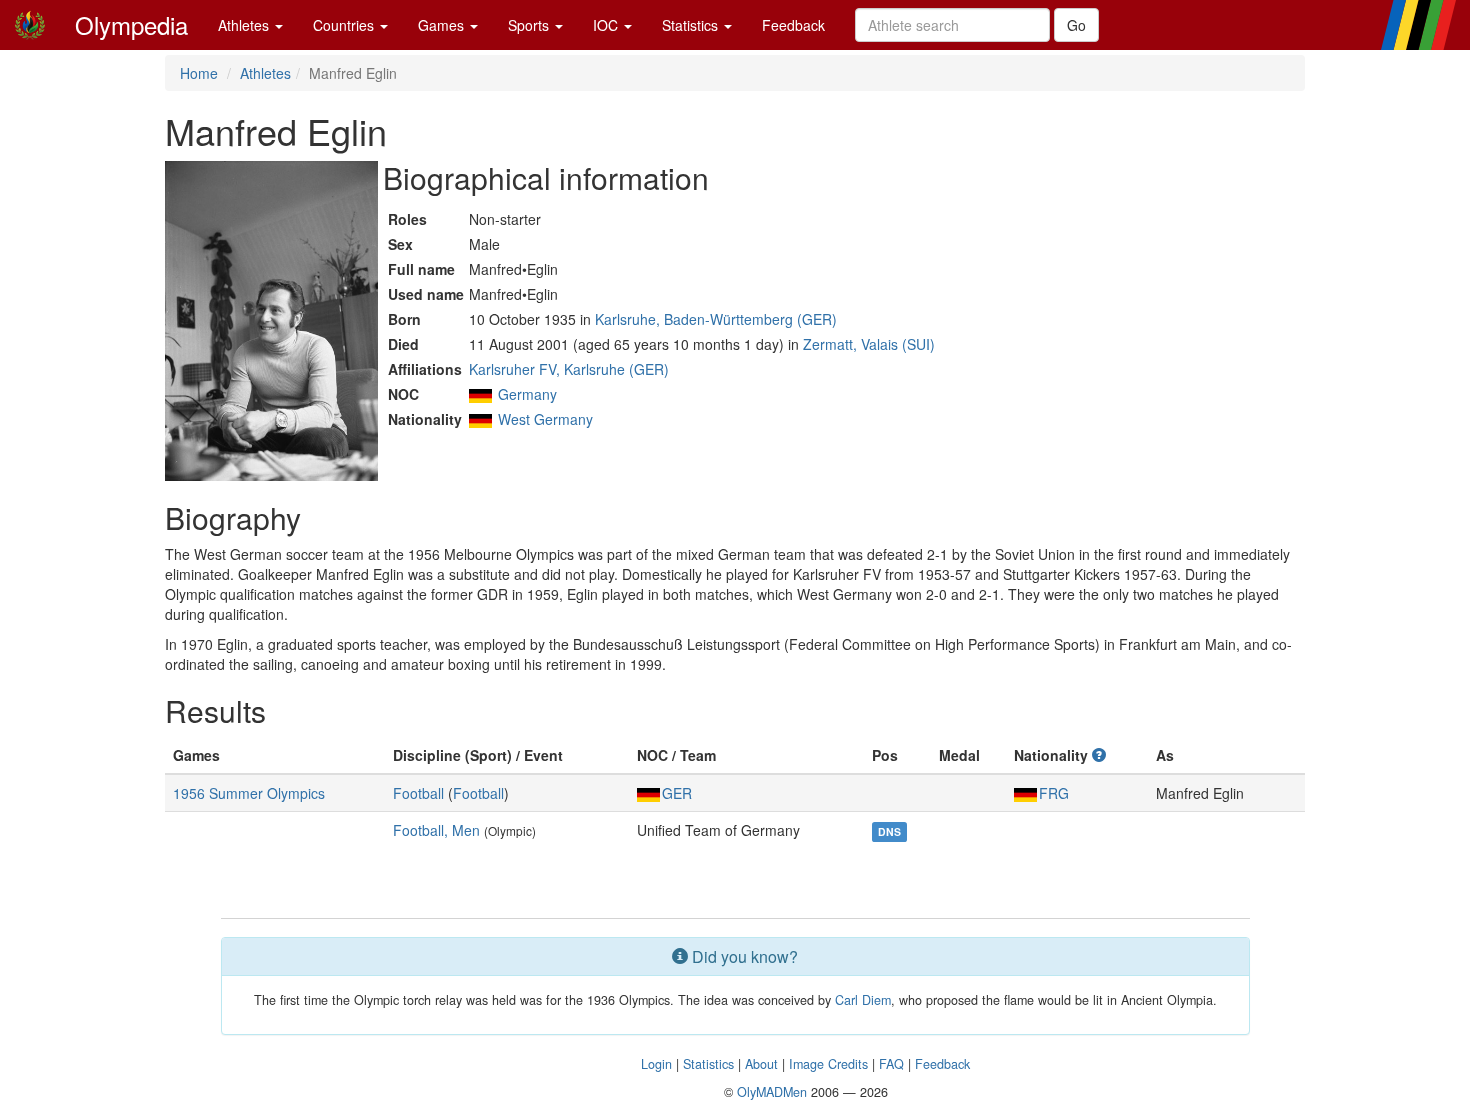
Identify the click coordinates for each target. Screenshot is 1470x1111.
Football (418, 793)
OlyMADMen (772, 1092)
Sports (530, 25)
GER (677, 793)
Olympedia (131, 24)
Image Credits (828, 1064)
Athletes (245, 25)
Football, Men (436, 830)
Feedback (793, 25)
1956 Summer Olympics (249, 793)
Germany (527, 394)
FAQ (891, 1064)
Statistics (692, 25)
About (761, 1064)
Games (443, 25)
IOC (607, 25)
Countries (345, 25)
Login (656, 1064)
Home (199, 73)
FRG (1054, 793)
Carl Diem (863, 1000)
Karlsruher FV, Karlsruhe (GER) (569, 369)
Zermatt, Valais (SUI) (869, 344)
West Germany (545, 419)
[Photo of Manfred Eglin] (271, 321)
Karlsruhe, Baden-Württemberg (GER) (716, 319)
